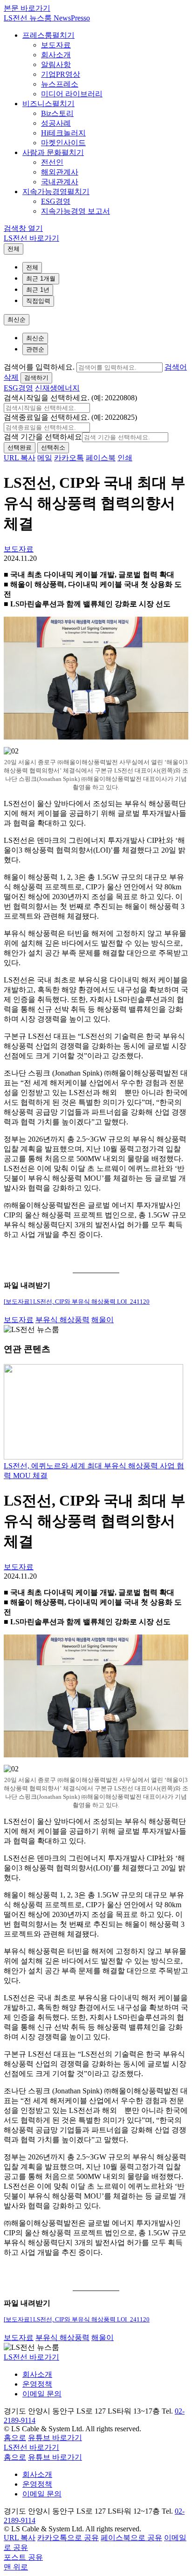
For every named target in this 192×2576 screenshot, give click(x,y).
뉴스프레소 (60, 84)
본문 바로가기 (27, 8)
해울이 (103, 1320)
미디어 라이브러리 (72, 94)
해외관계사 (60, 172)
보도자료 (56, 45)
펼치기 (63, 35)
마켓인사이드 (63, 143)
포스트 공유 (23, 2557)
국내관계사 (60, 182)
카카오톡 (69, 458)
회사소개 (56, 55)
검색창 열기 (23, 228)
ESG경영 (56, 201)
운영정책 (37, 2384)
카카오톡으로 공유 (68, 2538)
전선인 (52, 162)
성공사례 (56, 123)
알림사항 (56, 64)
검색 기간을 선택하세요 (43, 437)
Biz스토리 (57, 113)
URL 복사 (20, 458)
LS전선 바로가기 (31, 238)
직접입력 (38, 301)
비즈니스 (37, 104)
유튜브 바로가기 (55, 2438)
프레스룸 (37, 35)
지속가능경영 (45, 192)
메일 (45, 458)
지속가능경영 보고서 (75, 211)
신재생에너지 (57, 388)
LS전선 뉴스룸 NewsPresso (47, 18)
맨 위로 (16, 2567)
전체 (14, 249)
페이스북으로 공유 (131, 2538)
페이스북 (101, 458)
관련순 (35, 349)
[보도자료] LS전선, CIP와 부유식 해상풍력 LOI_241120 (77, 1302)
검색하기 (36, 378)
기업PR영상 (61, 74)
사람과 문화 (42, 152)
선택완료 (20, 447)
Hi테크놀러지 (63, 133)
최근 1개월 (41, 279)
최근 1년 (38, 290)
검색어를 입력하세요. (39, 367)
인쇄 (125, 458)
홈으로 (15, 2438)
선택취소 (53, 447)
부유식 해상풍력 (62, 1320)
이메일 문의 (42, 2394)
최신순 (17, 319)
